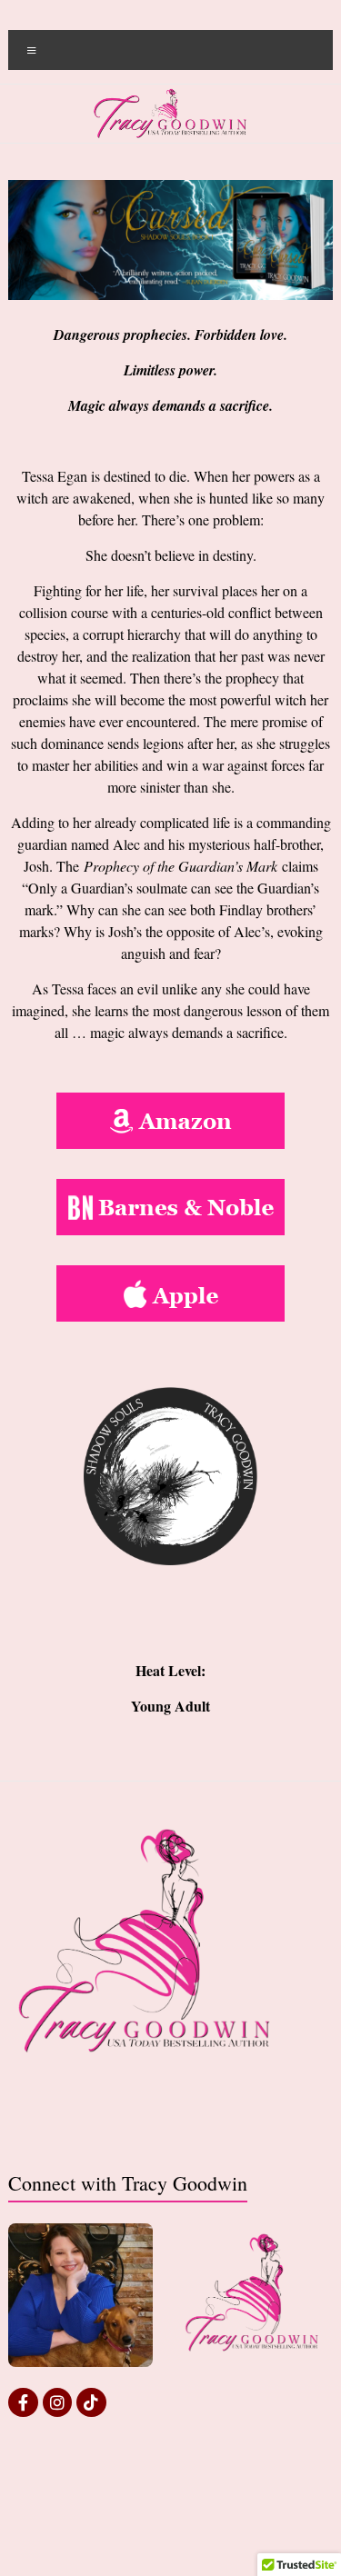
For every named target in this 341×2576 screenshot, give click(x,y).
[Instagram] (57, 2402)
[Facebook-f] (23, 2402)
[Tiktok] (91, 2402)
